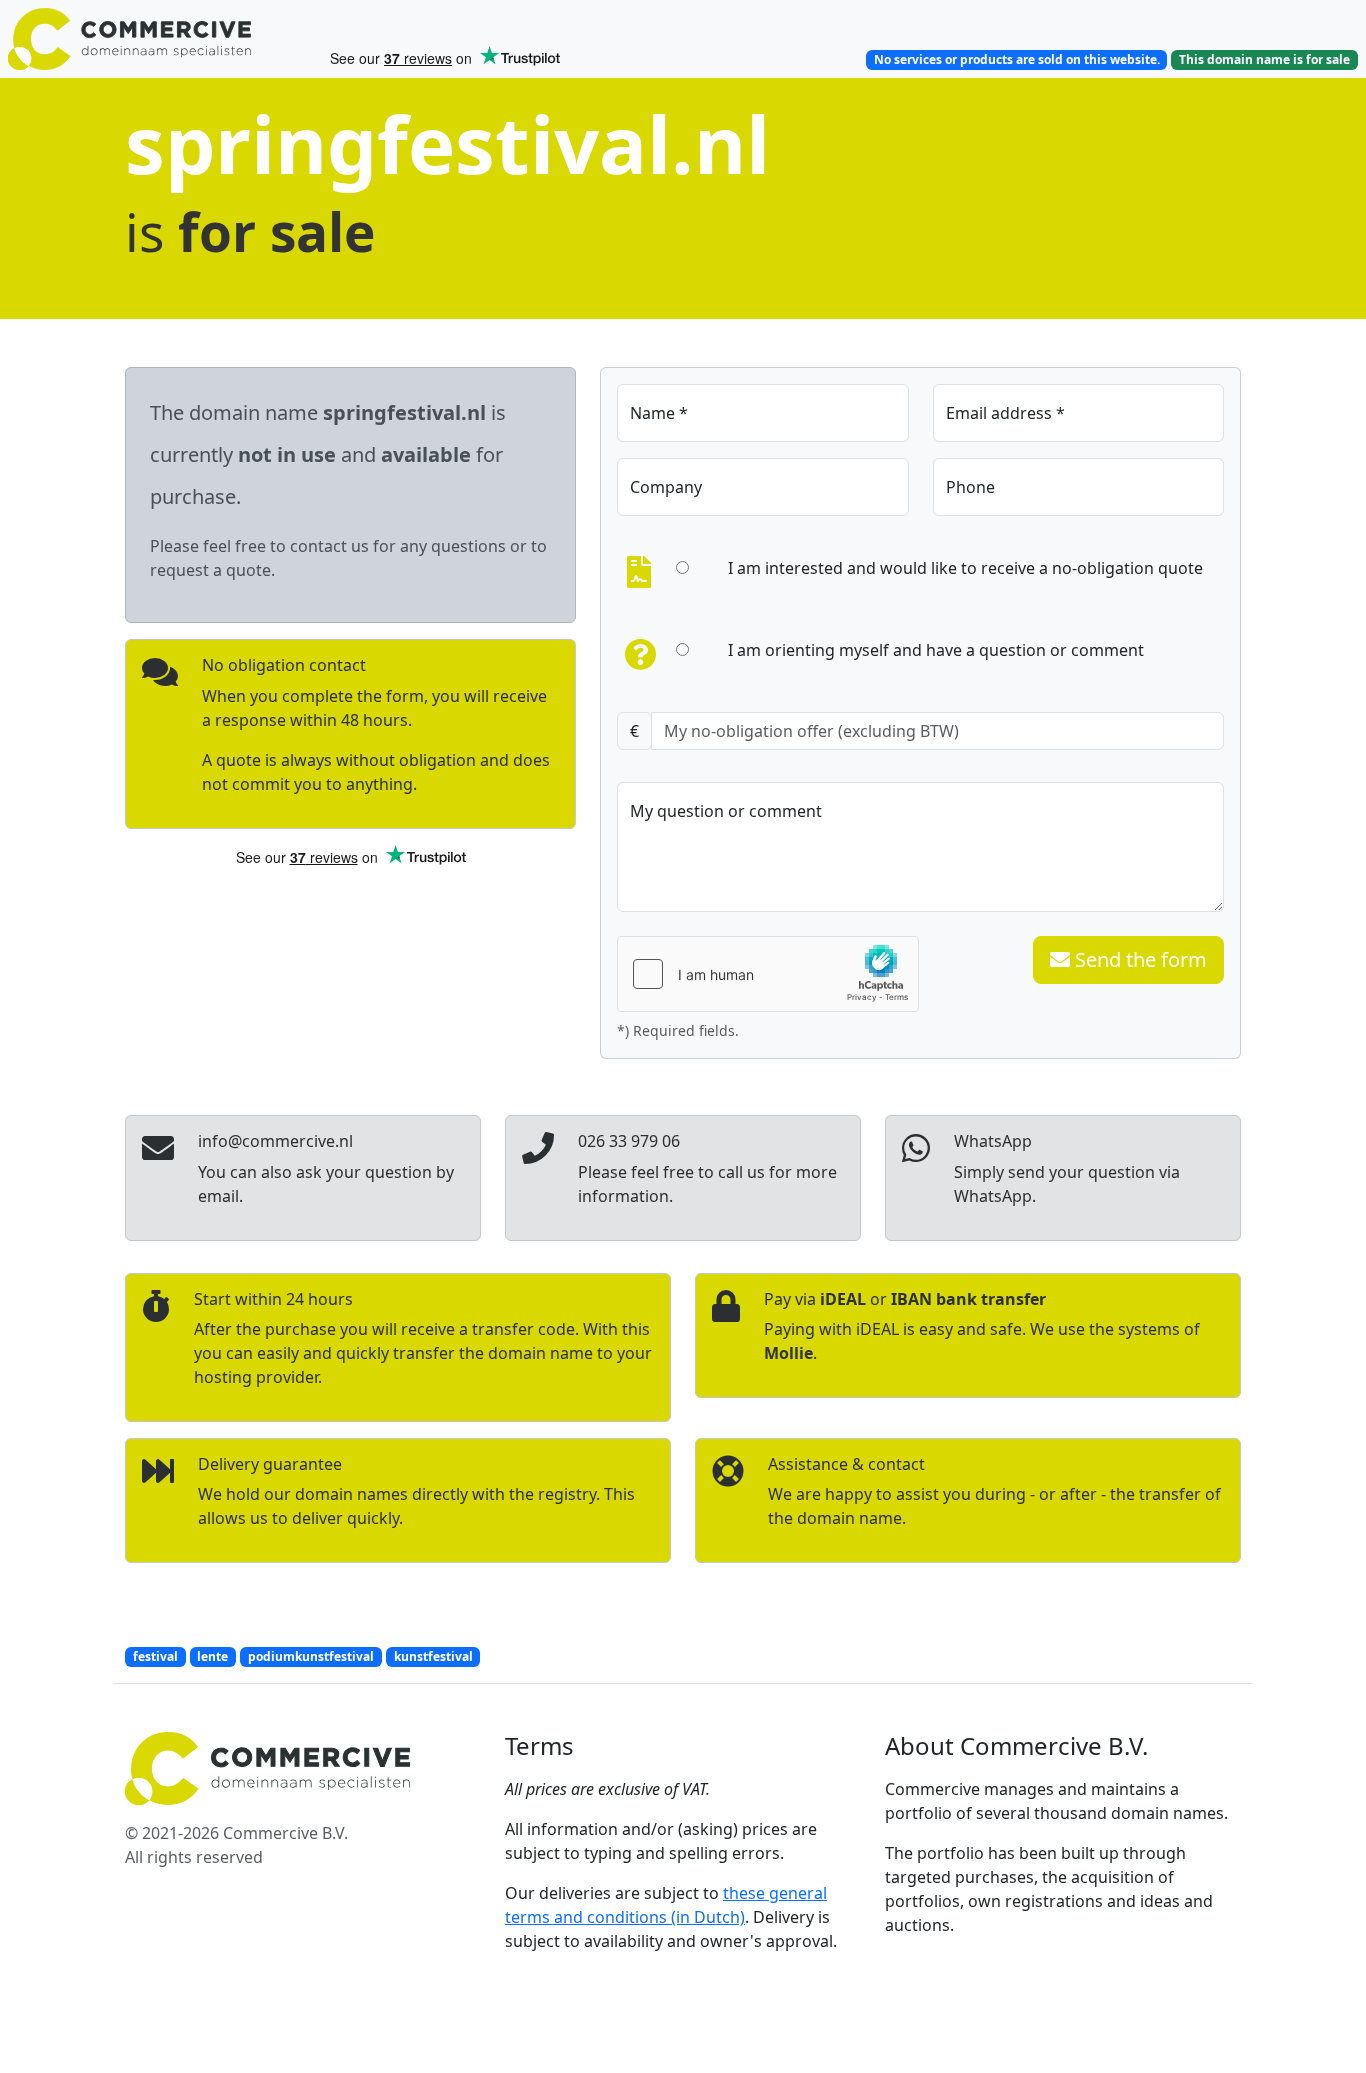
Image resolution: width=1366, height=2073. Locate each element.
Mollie (788, 1353)
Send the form (1138, 959)
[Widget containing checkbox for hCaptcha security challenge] (768, 974)
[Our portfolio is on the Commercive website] (160, 39)
